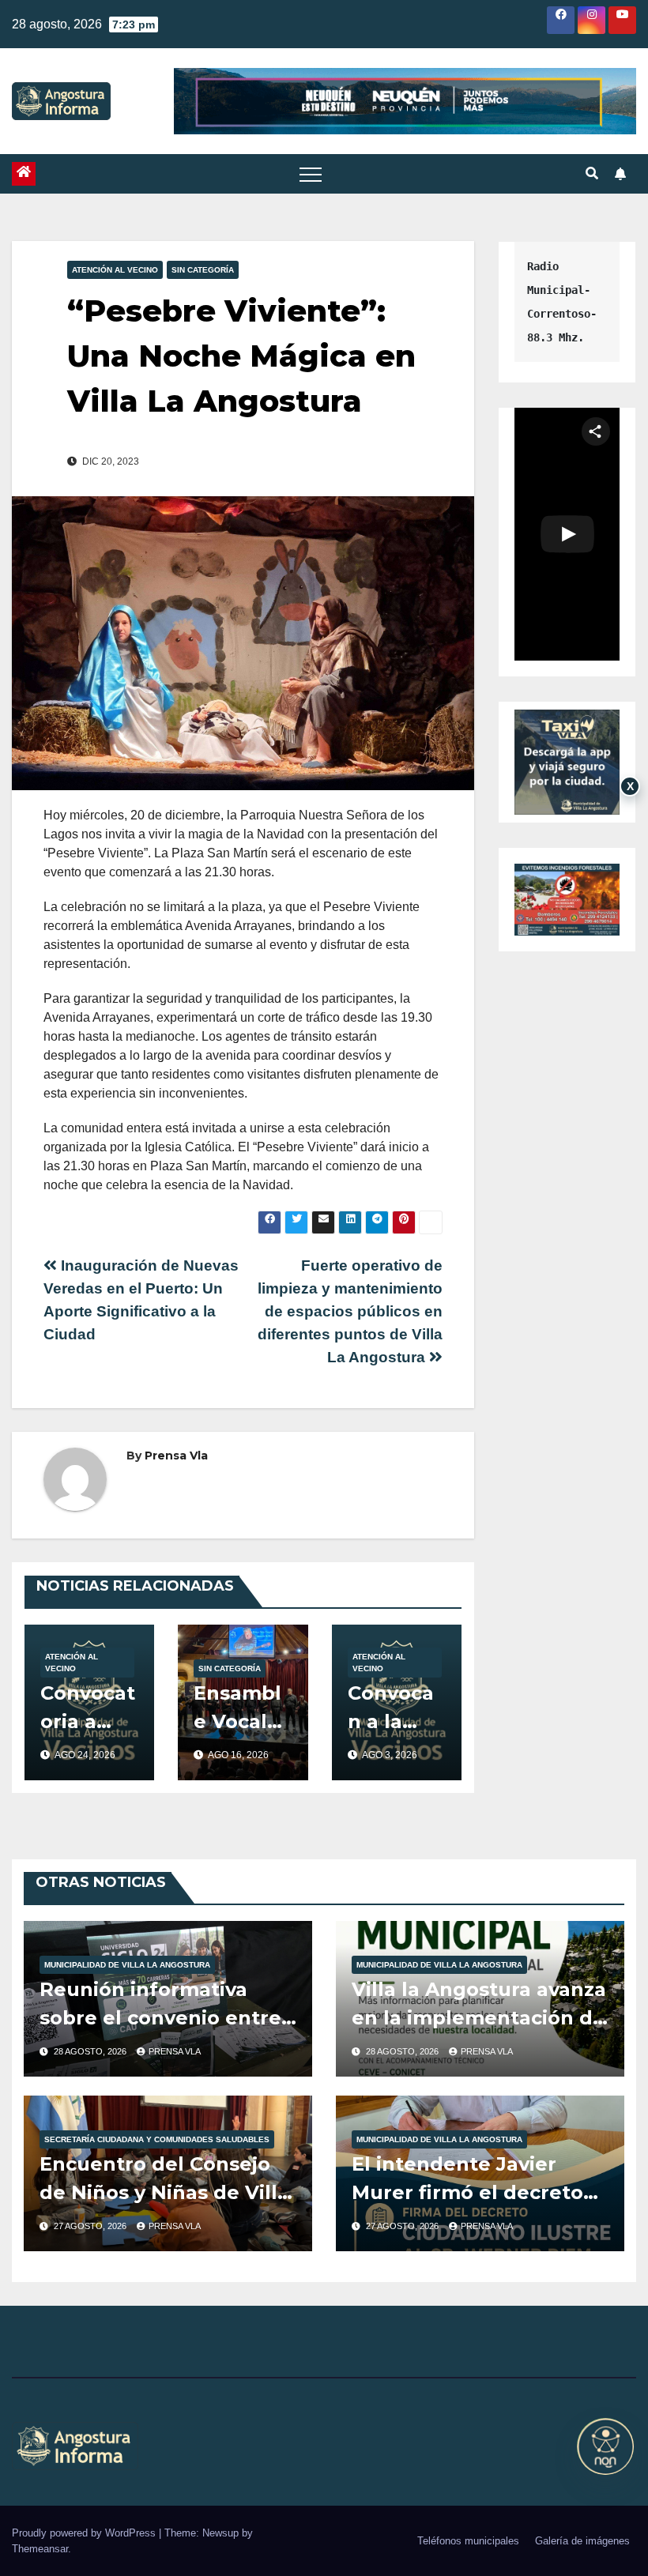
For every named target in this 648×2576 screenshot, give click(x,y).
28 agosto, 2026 (91, 2051)
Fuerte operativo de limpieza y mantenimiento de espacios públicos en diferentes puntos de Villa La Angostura (350, 1311)
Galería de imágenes (582, 2541)
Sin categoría (203, 270)
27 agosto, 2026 (91, 2226)
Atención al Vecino (115, 270)
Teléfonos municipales (468, 2541)
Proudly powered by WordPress (85, 2533)
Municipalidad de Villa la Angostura (127, 1965)
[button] (592, 173)
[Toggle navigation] (311, 174)
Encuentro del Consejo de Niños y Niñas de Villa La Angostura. (164, 2192)
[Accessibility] (605, 2446)
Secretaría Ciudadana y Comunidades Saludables (157, 2139)
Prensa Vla (176, 1456)
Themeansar (40, 2549)
